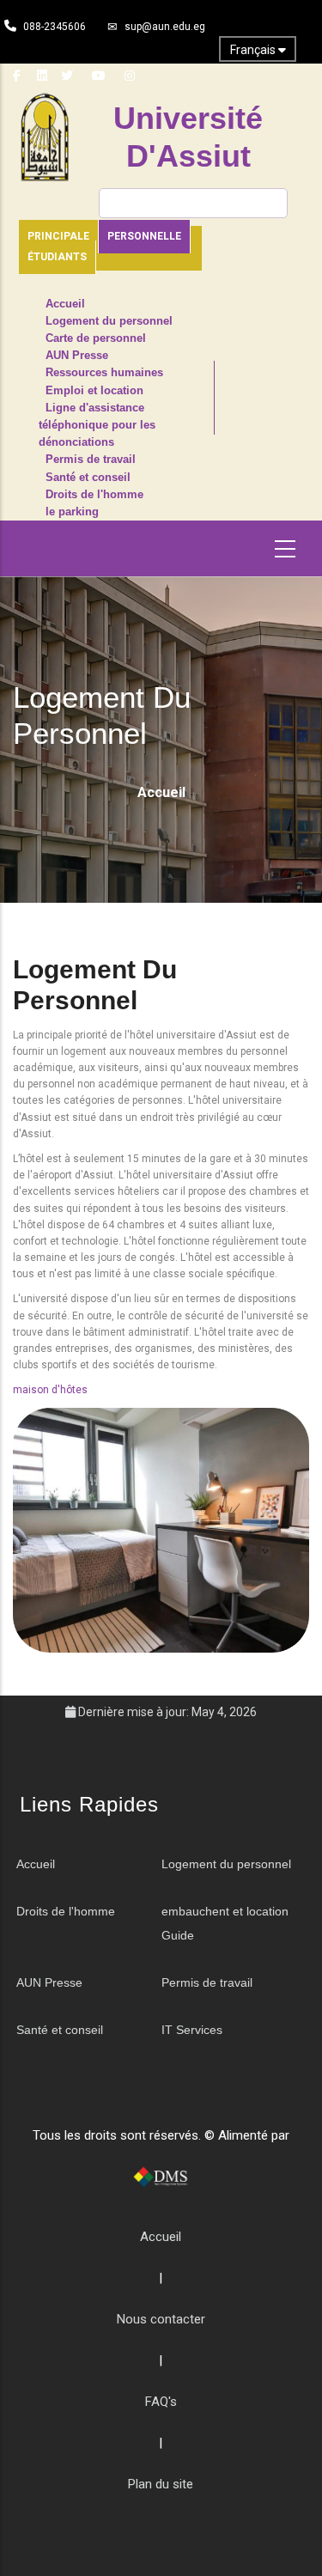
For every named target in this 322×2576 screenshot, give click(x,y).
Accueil (65, 304)
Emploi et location (94, 391)
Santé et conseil (88, 478)
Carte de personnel (96, 338)
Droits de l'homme (94, 495)
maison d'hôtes (50, 1390)
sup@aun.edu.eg (165, 27)
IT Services (192, 2030)
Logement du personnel (109, 321)
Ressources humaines (104, 373)
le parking (72, 512)
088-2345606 (55, 27)
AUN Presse (77, 356)
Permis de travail (91, 460)
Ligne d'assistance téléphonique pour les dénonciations (97, 425)
